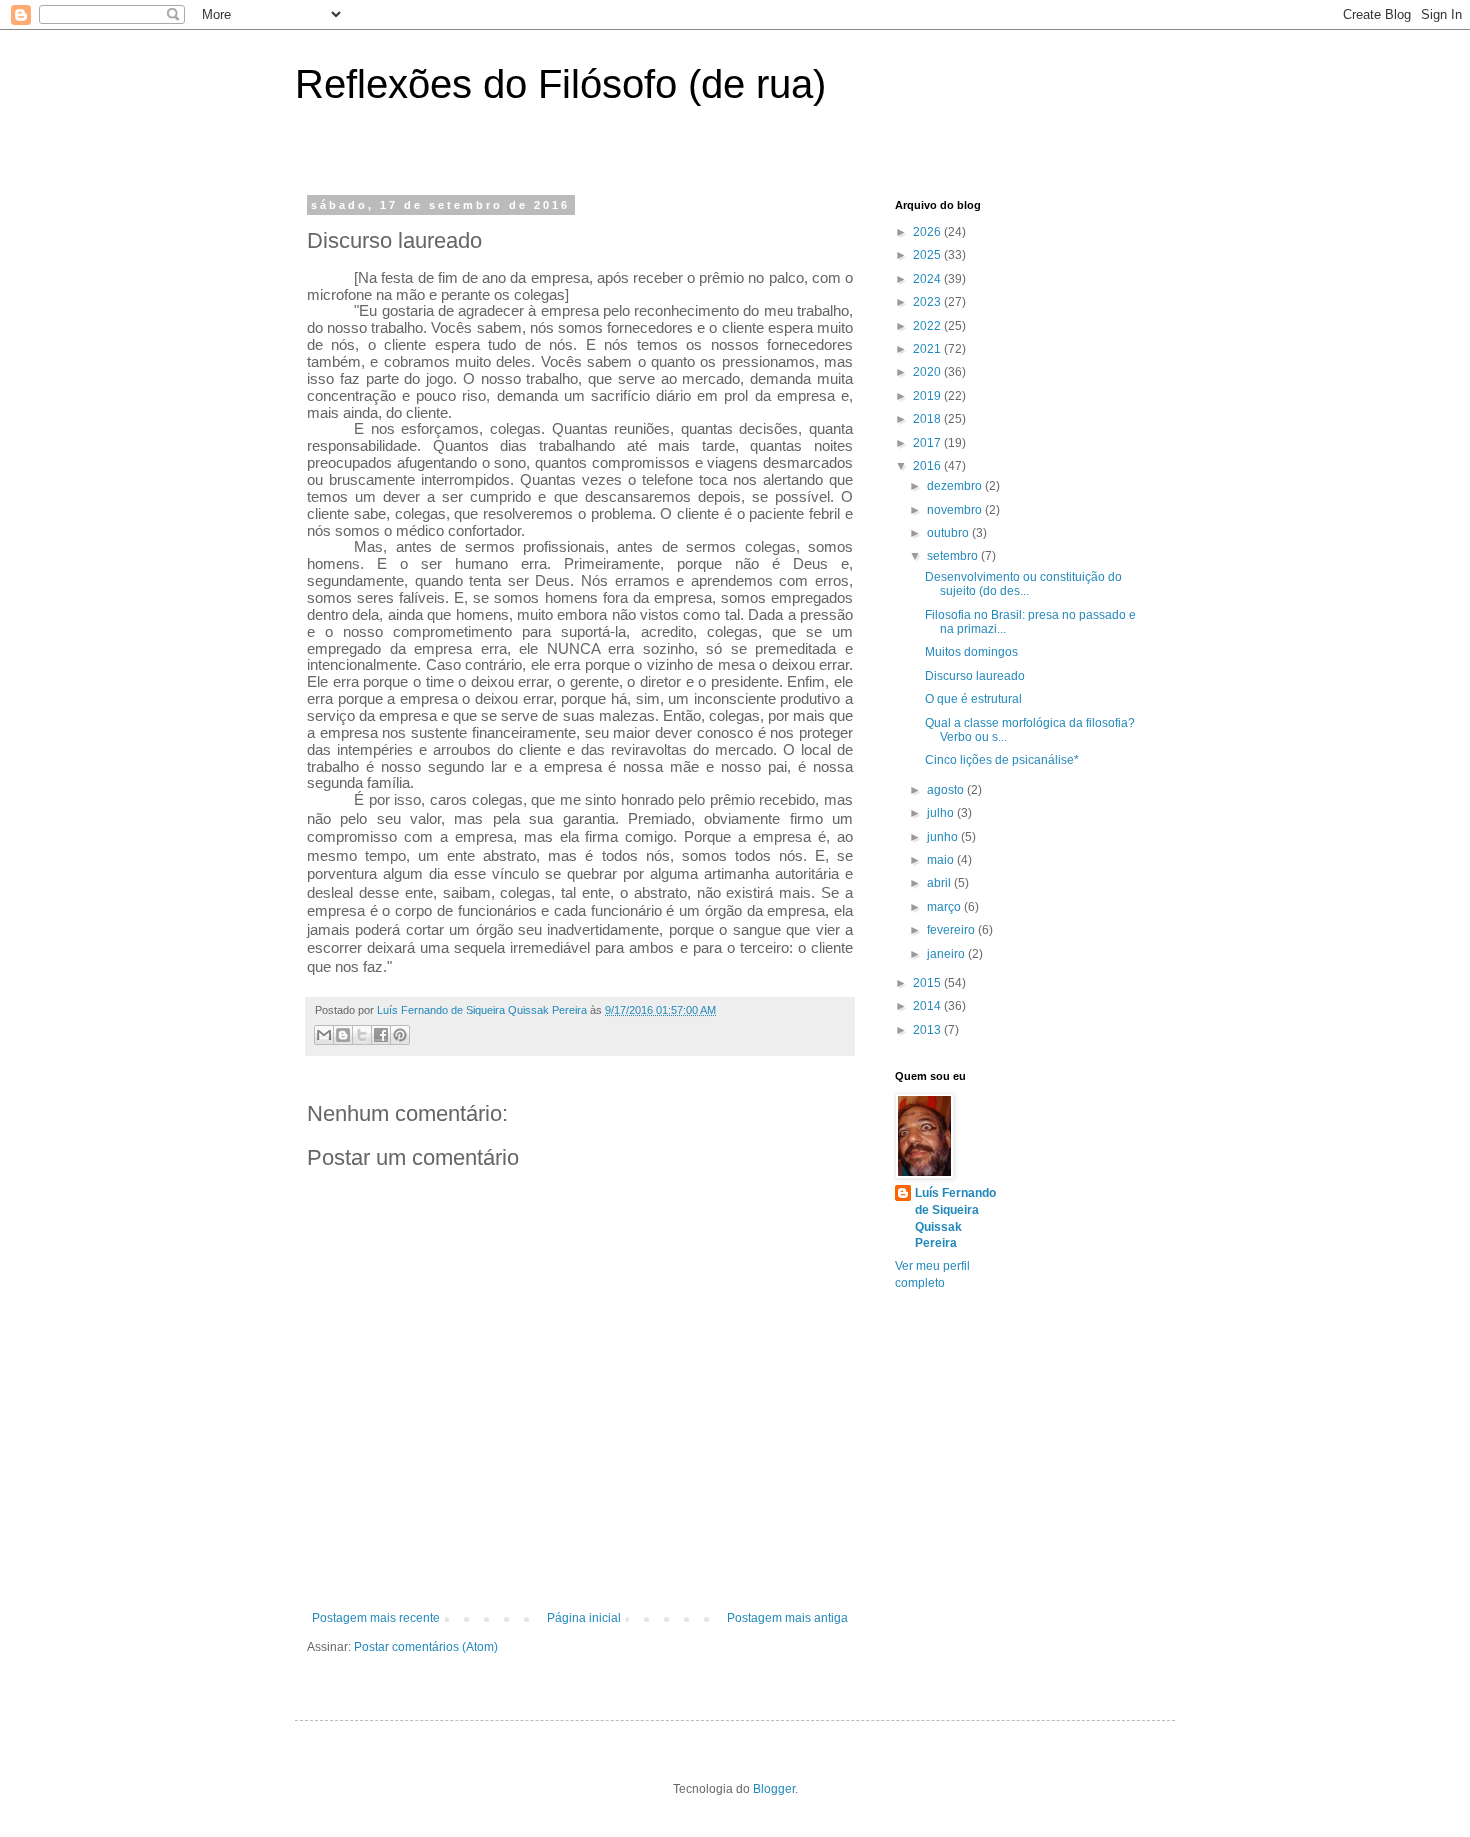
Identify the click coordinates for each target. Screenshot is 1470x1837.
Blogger (774, 1789)
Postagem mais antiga (787, 1618)
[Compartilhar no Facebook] (381, 1035)
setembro (954, 556)
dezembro (956, 486)
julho (942, 813)
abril (940, 883)
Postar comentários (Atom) (426, 1647)
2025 (928, 255)
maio (942, 860)
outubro (949, 533)
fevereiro (952, 930)
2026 (928, 232)
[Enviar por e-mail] (324, 1035)
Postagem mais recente (376, 1618)
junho (944, 837)
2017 (928, 443)
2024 (928, 279)
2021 (928, 349)
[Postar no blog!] (343, 1035)
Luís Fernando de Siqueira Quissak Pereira (955, 1218)
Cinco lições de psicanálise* (1002, 760)
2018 (928, 419)
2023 (928, 302)
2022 (928, 326)
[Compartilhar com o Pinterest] (400, 1035)
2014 (928, 1006)
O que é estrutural (973, 699)
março (945, 907)
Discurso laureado (975, 676)
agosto (947, 790)
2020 (928, 372)
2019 (928, 396)
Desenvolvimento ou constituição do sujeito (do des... (1023, 584)
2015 (928, 983)
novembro (956, 510)
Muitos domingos (971, 652)
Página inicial (584, 1618)
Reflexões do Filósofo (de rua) (560, 84)
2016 (928, 466)
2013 (928, 1030)
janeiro (947, 954)
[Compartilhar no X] (362, 1035)
